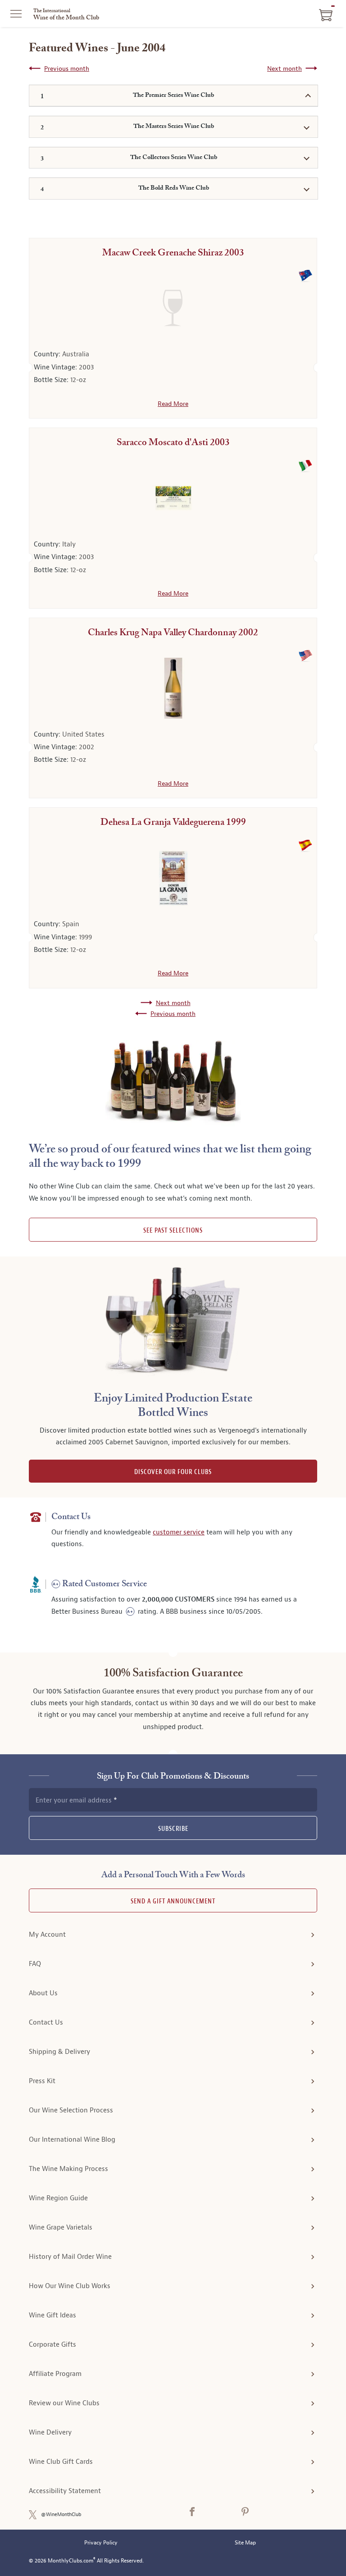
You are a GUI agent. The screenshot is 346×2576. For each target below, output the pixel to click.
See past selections (173, 1231)
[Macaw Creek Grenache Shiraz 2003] (173, 308)
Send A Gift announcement (173, 1901)
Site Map (245, 2543)
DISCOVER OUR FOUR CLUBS (173, 1472)
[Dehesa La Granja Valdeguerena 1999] (173, 878)
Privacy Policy (101, 2543)
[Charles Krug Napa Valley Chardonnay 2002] (173, 688)
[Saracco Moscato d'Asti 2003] (173, 498)
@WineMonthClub (61, 2515)
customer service (179, 1532)
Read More (173, 404)
